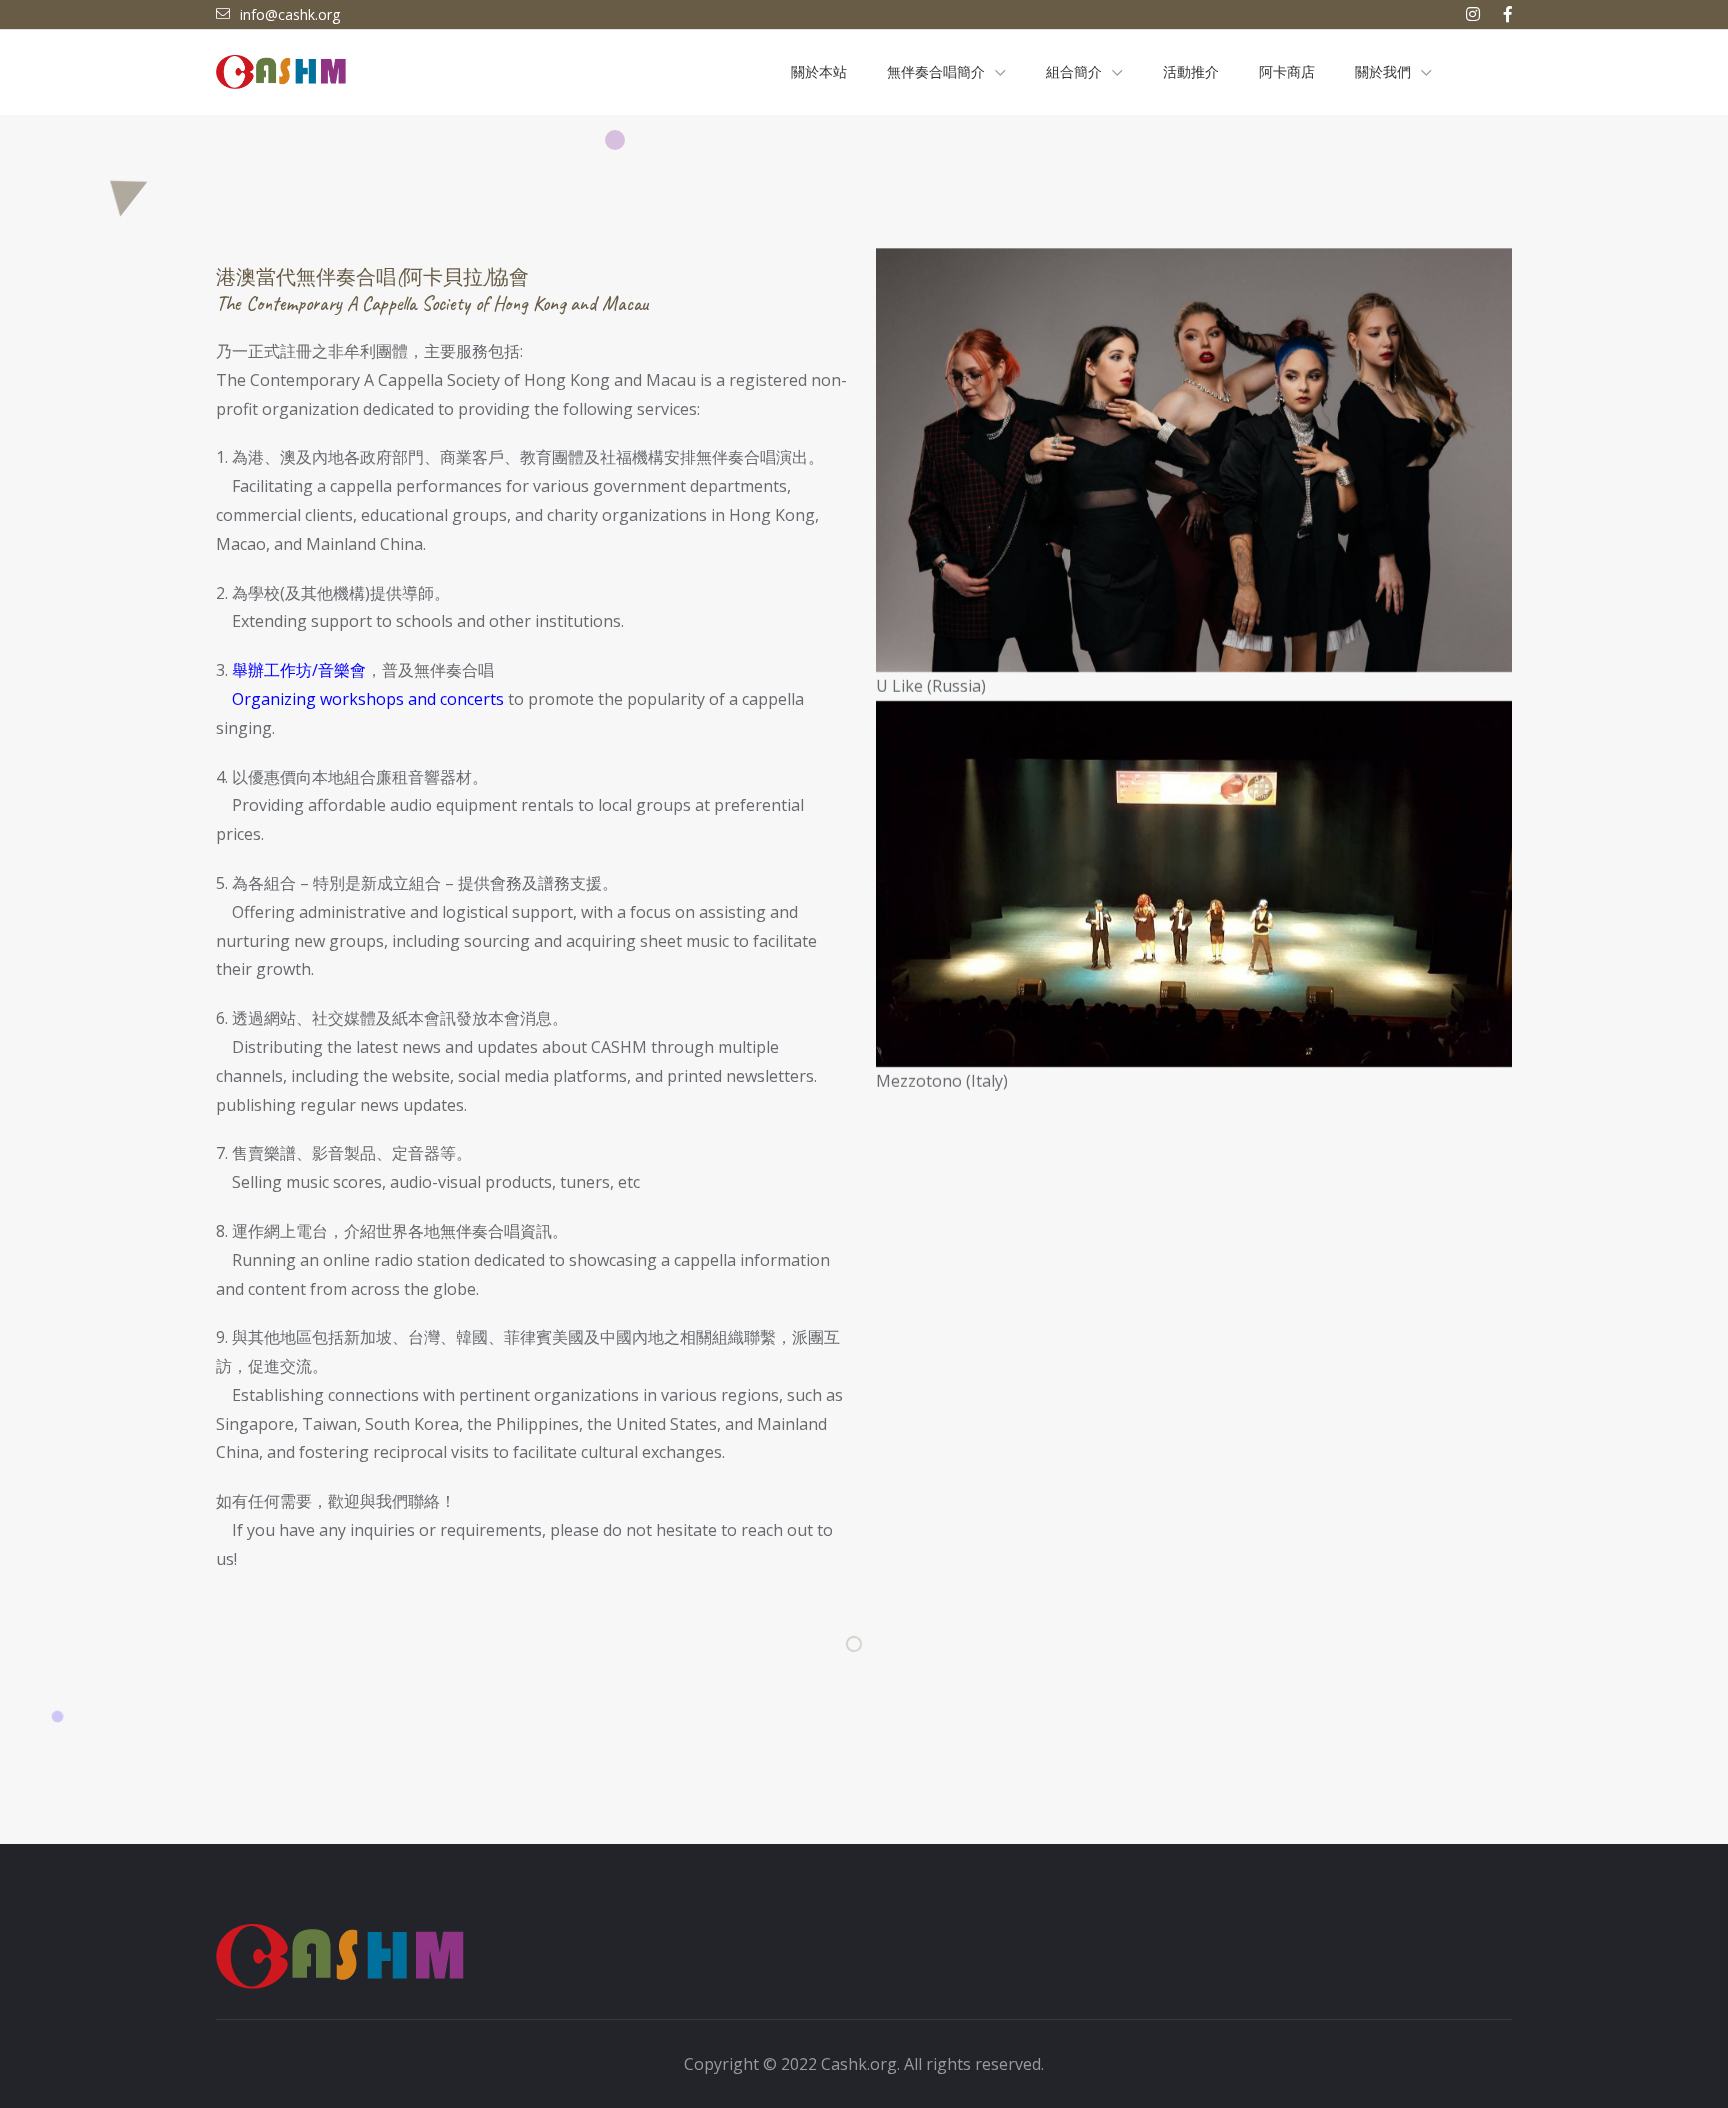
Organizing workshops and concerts (368, 699)
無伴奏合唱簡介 (936, 72)
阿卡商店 (1287, 72)
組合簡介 (1074, 72)
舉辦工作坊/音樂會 (299, 670)
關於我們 (1383, 72)
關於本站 (819, 72)
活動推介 (1191, 72)
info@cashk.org (290, 14)
